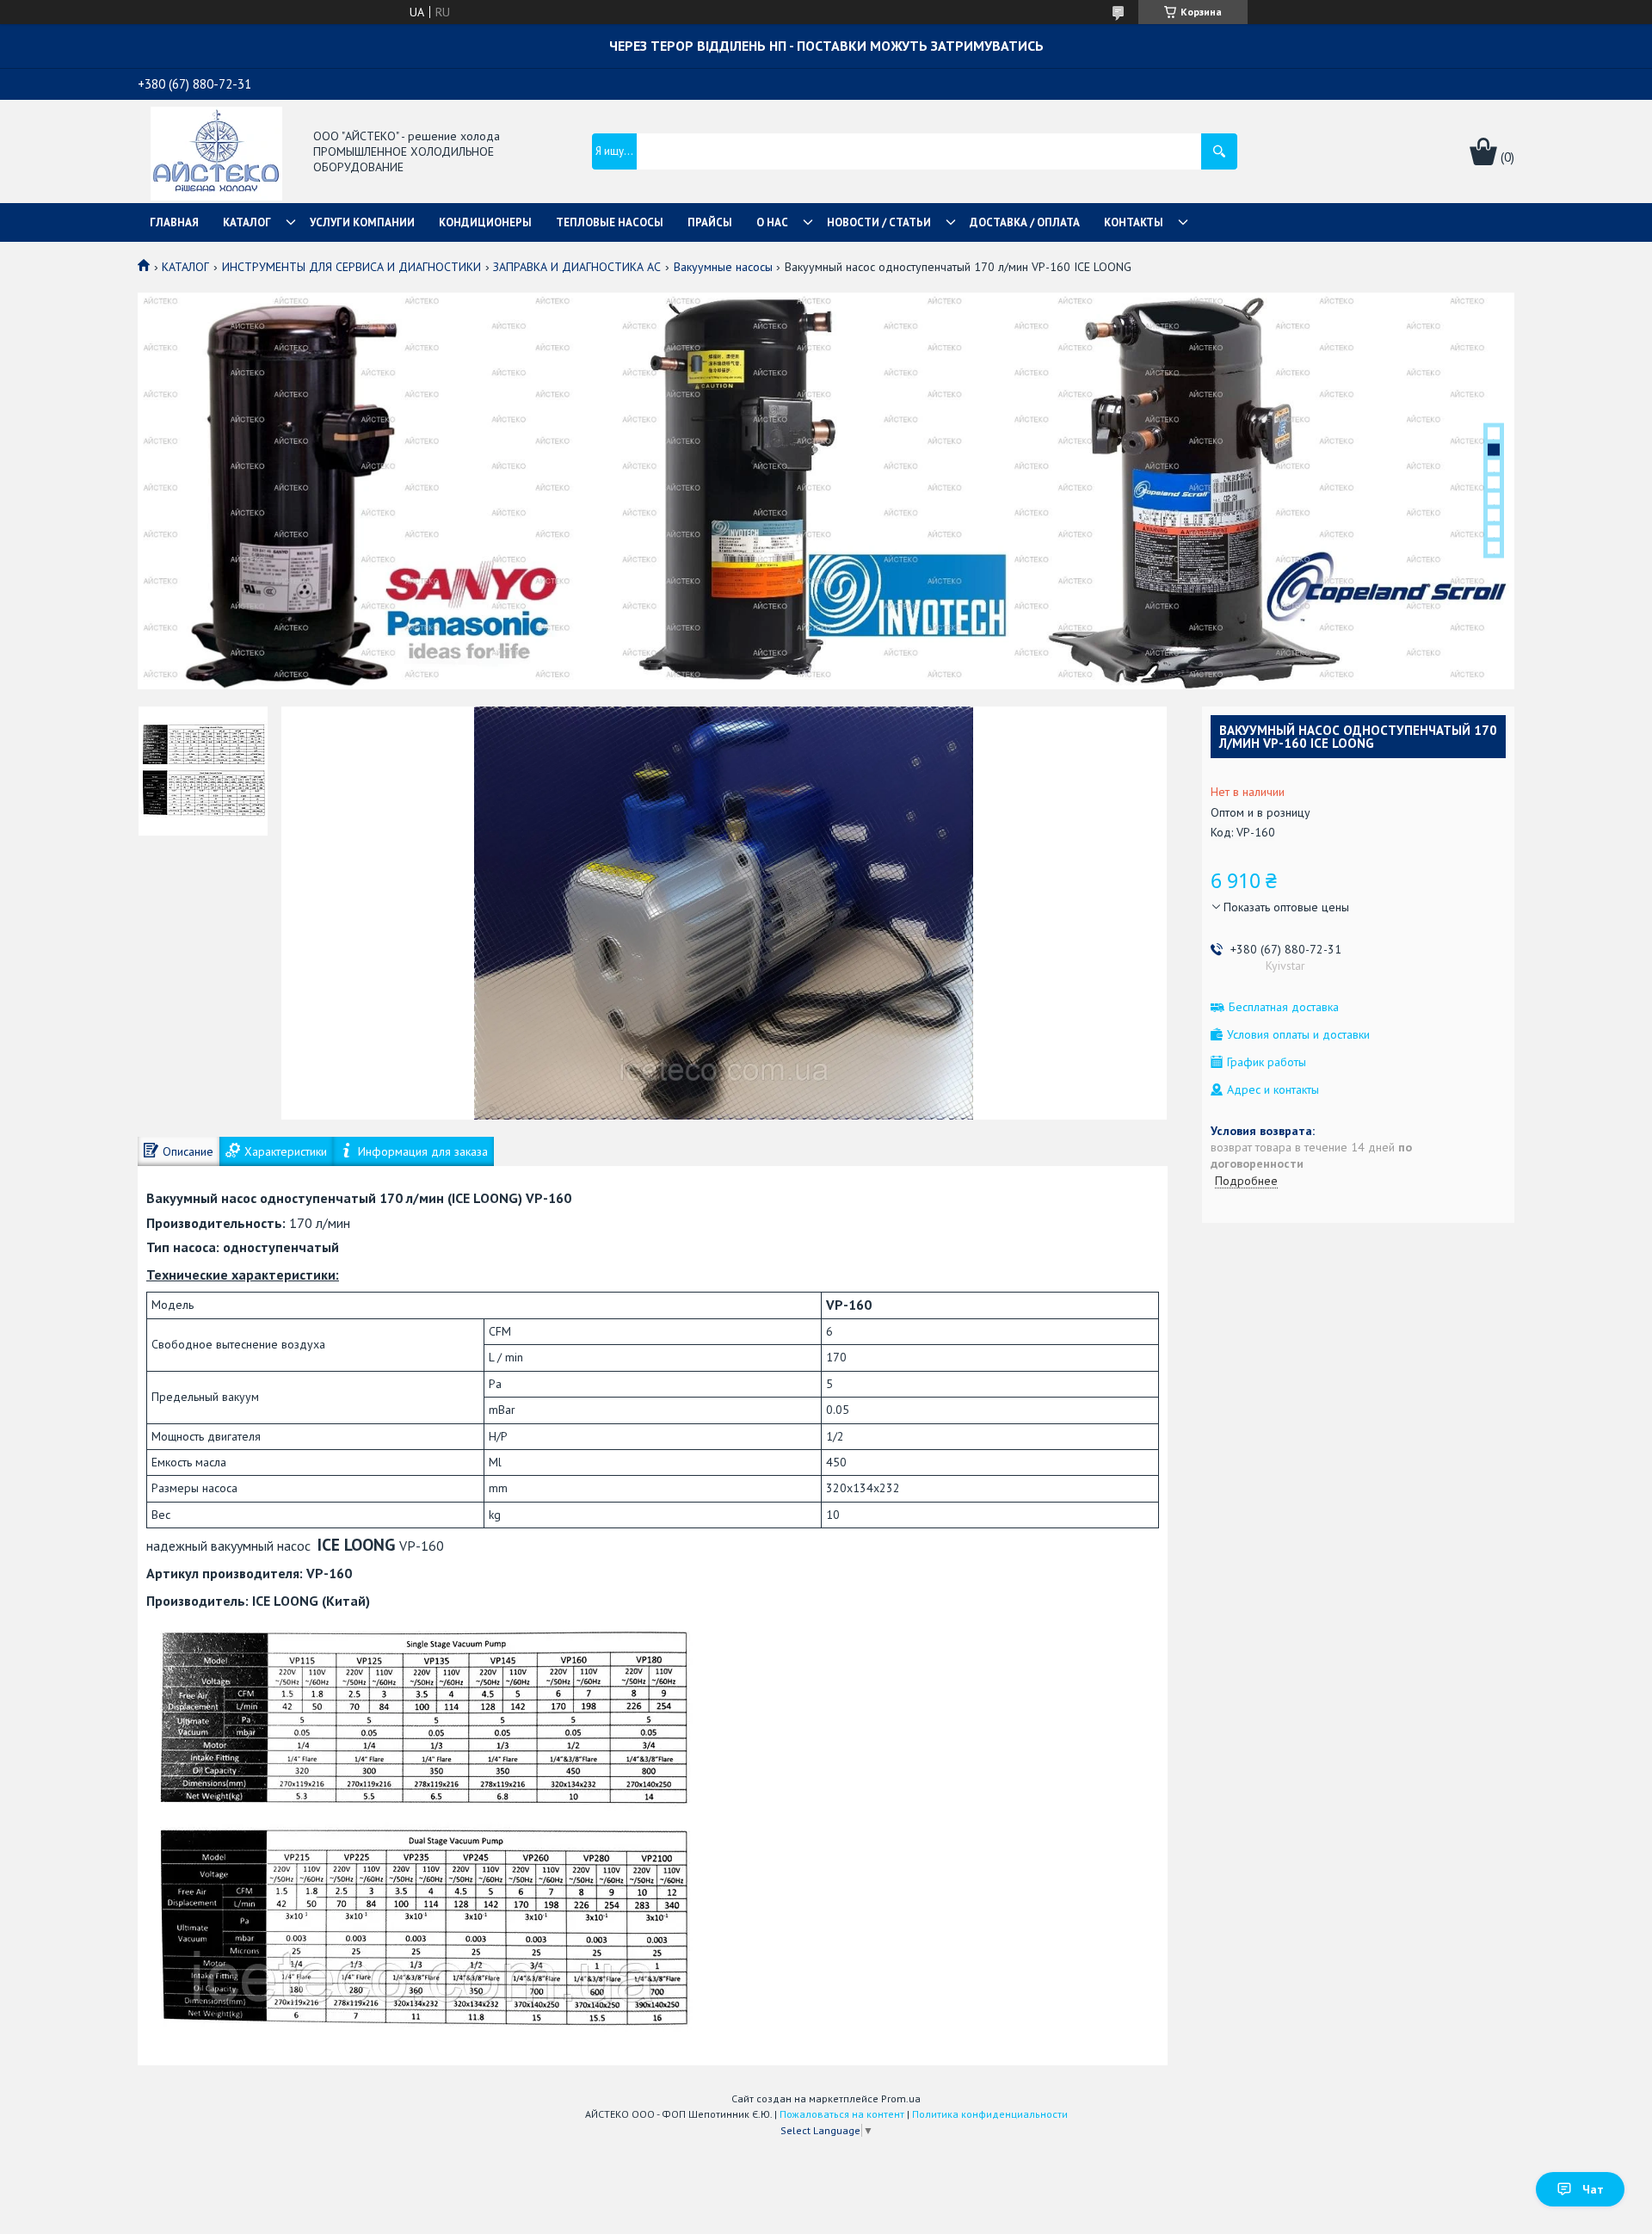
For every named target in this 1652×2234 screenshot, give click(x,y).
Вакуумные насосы (723, 267)
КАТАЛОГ (247, 222)
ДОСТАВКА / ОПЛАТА (1025, 222)
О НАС (772, 222)
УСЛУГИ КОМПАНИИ (362, 222)
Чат (1593, 2189)
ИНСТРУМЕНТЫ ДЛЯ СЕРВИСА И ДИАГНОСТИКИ (351, 267)
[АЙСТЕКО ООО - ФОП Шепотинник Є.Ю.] (216, 152)
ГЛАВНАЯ (174, 222)
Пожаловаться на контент (842, 2114)
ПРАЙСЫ (710, 222)
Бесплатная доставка (1284, 1007)
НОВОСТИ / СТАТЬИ (879, 222)
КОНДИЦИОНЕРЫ (485, 222)
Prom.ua (901, 2098)
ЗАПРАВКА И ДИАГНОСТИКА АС (577, 267)
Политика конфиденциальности (990, 2114)
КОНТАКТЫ (1134, 222)
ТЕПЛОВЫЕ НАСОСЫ (610, 222)
